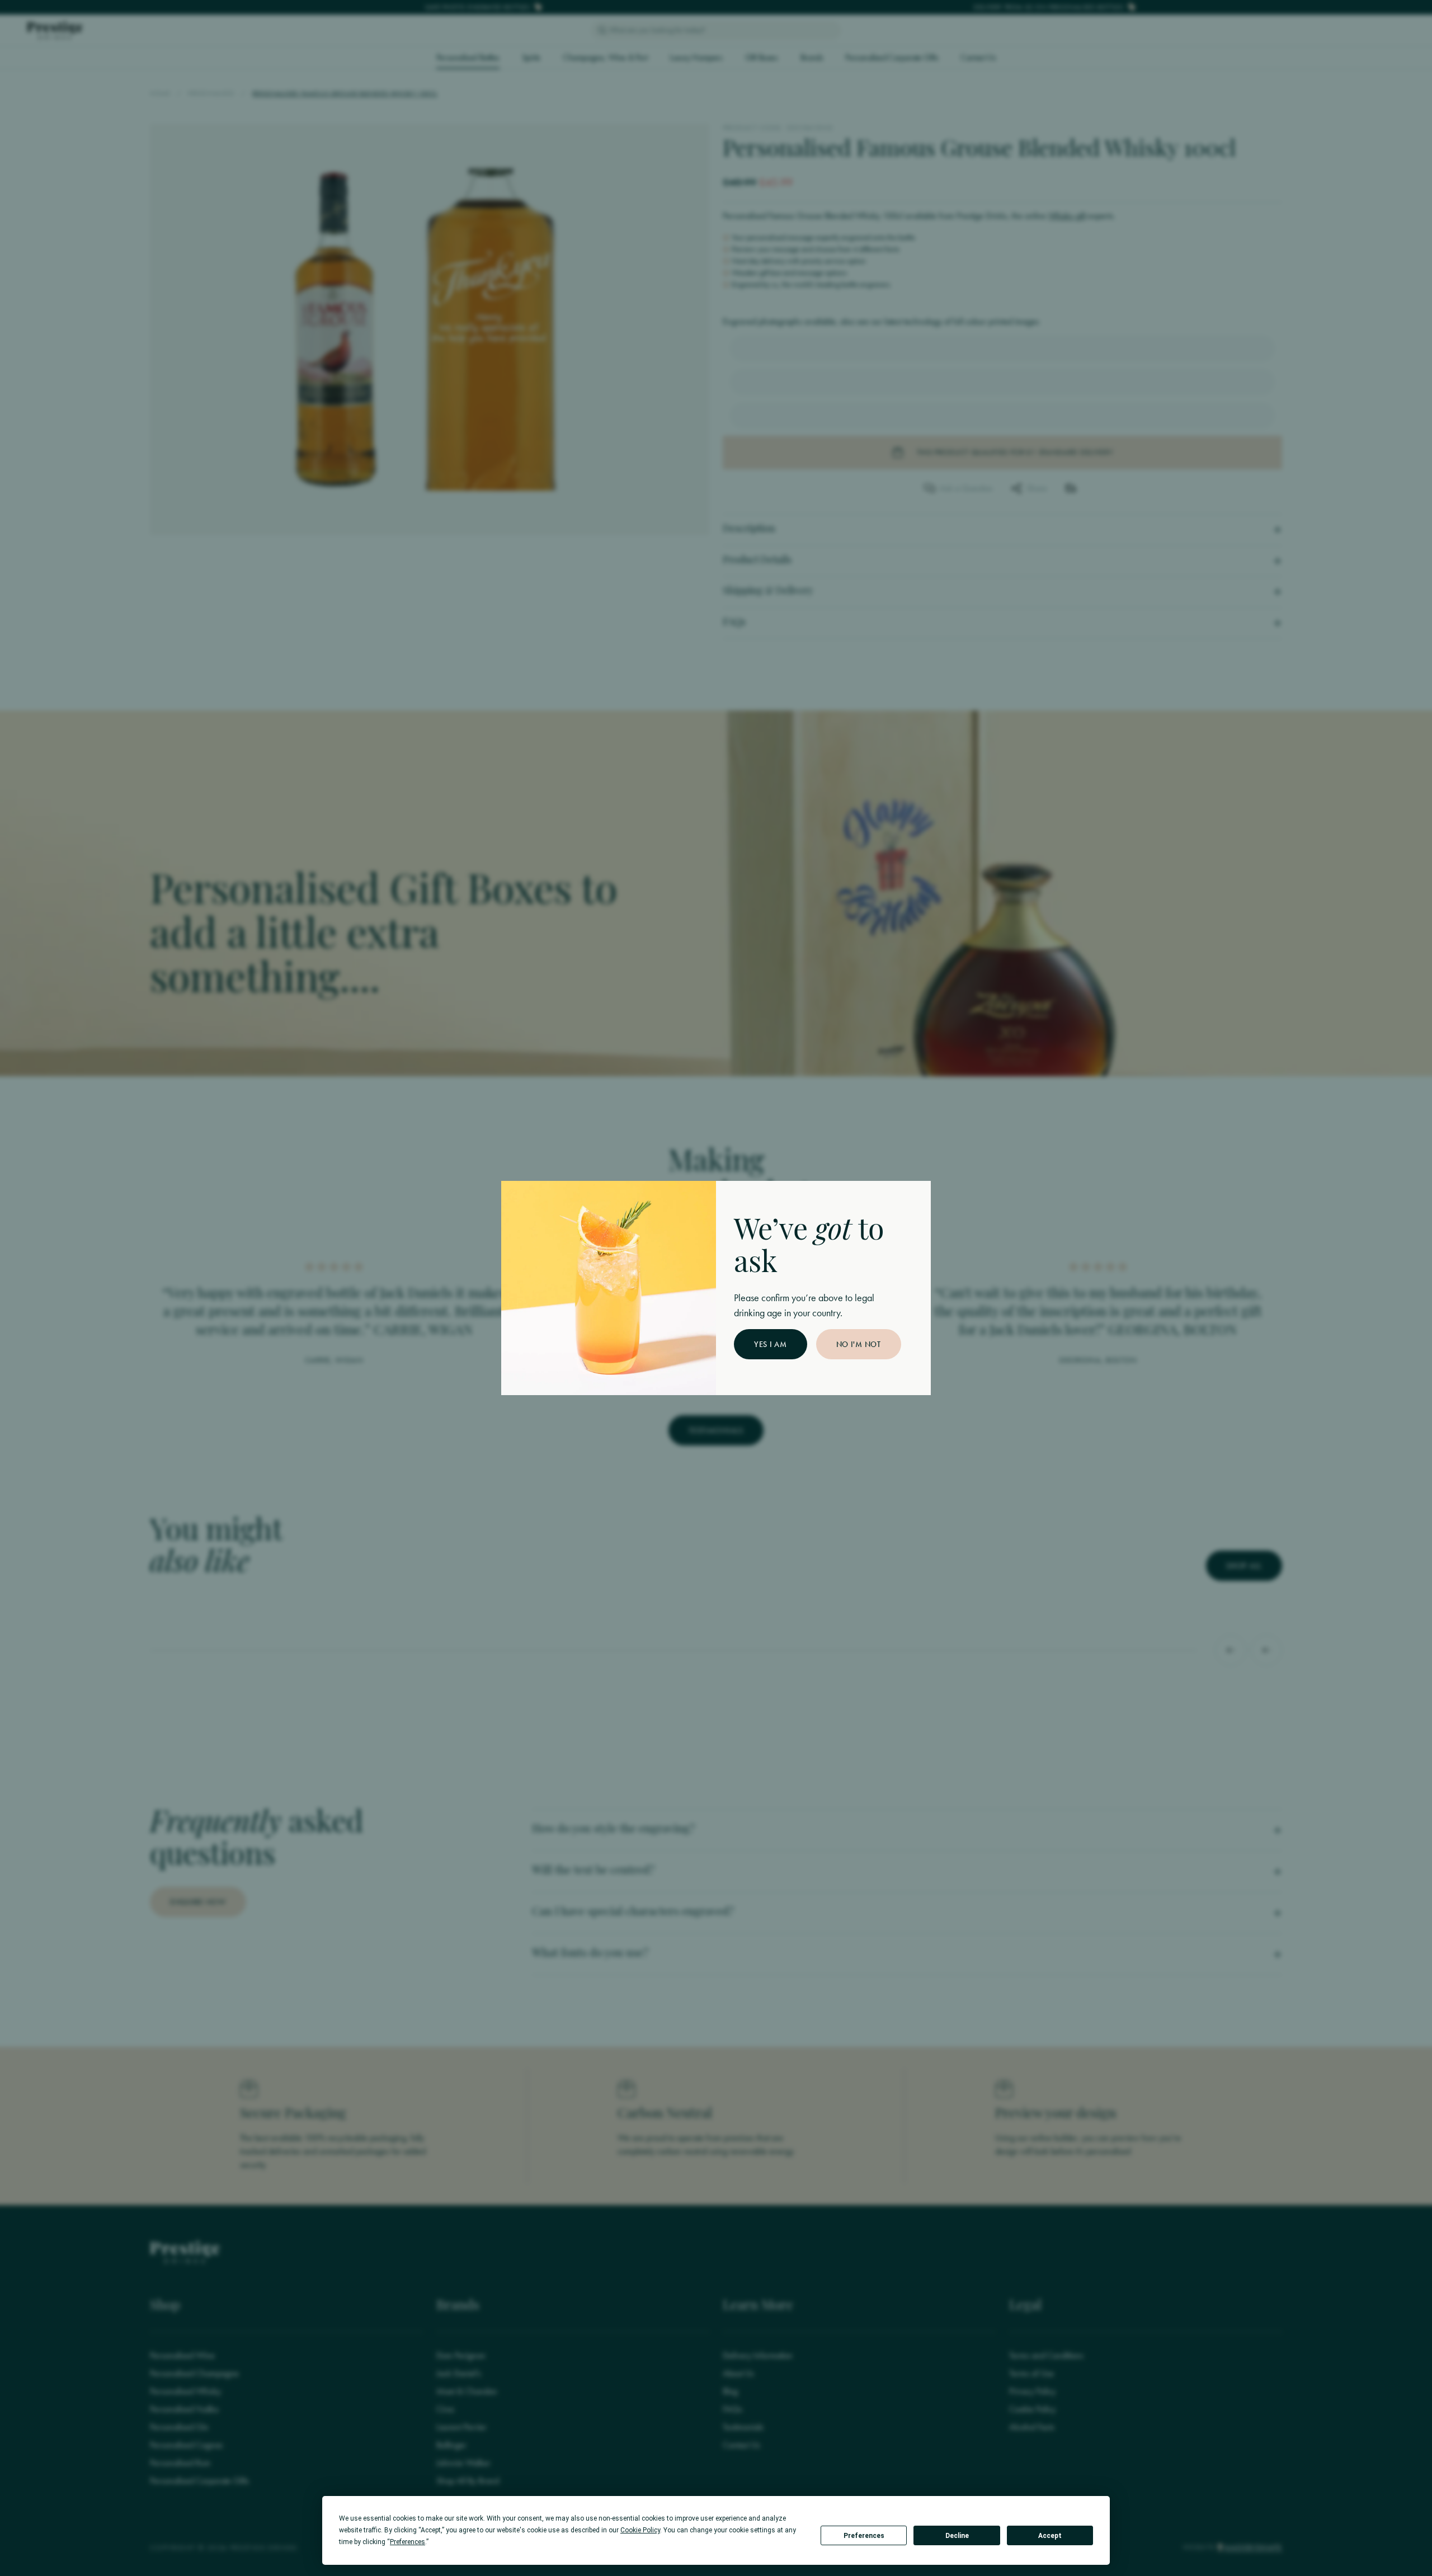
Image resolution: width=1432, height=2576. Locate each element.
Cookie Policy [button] (640, 2530)
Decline (957, 2536)
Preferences (864, 2536)
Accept (1050, 2536)
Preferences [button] (408, 2542)
